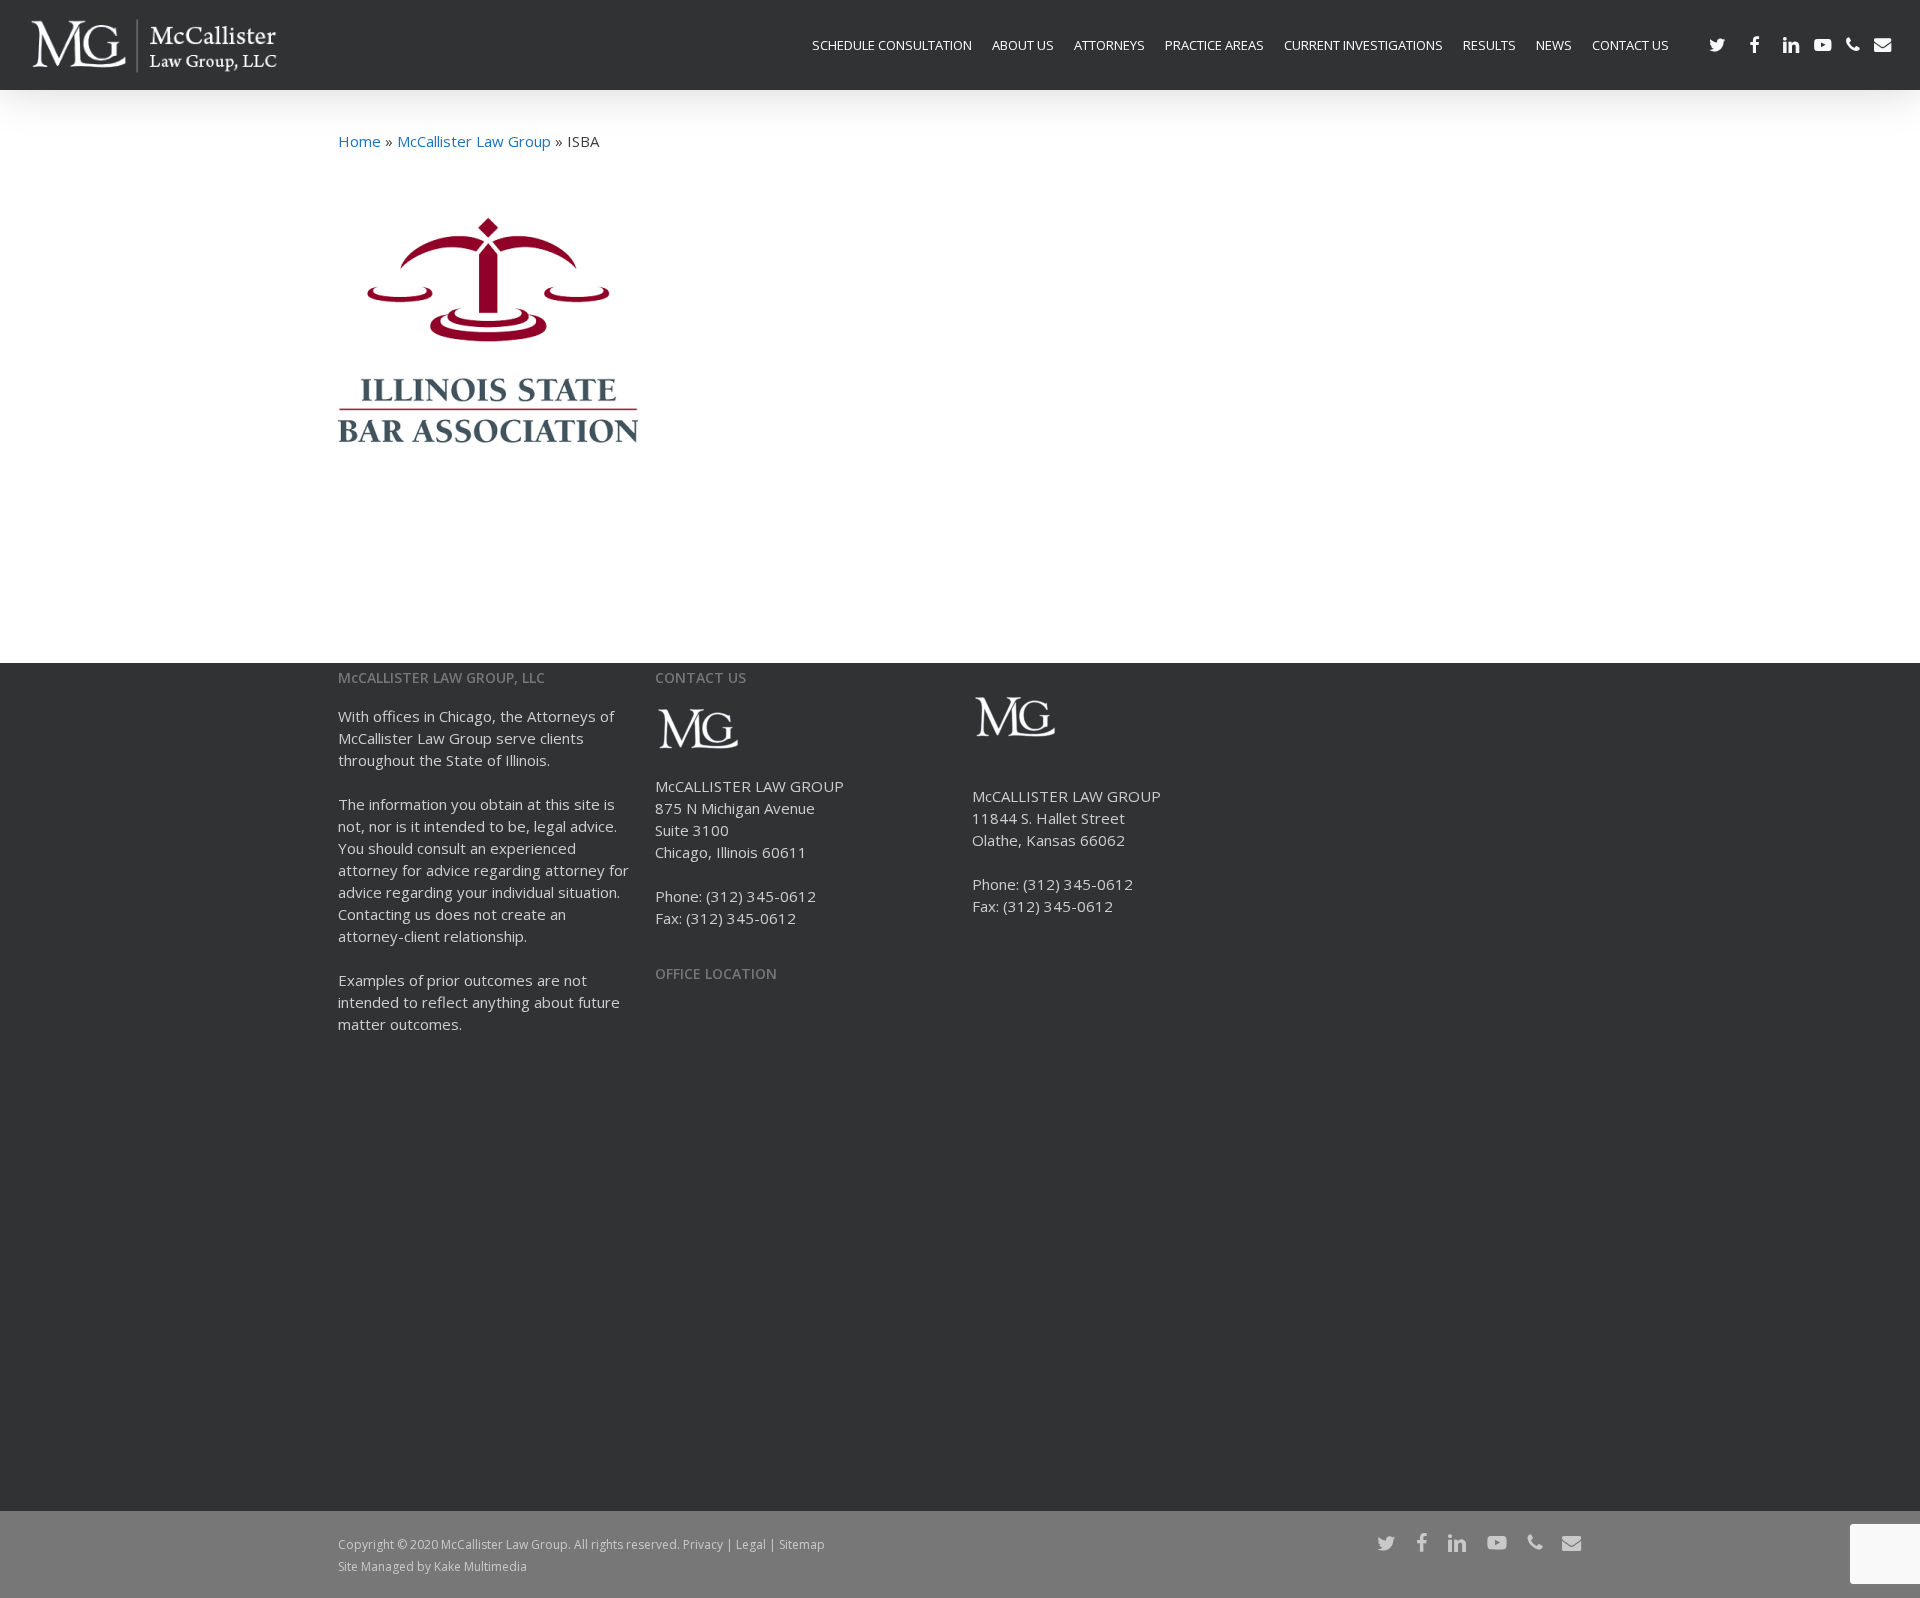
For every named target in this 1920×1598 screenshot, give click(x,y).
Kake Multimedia (480, 1566)
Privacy (703, 1544)
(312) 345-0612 (761, 896)
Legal (751, 1544)
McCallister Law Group (474, 141)
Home (359, 141)
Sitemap (802, 1544)
